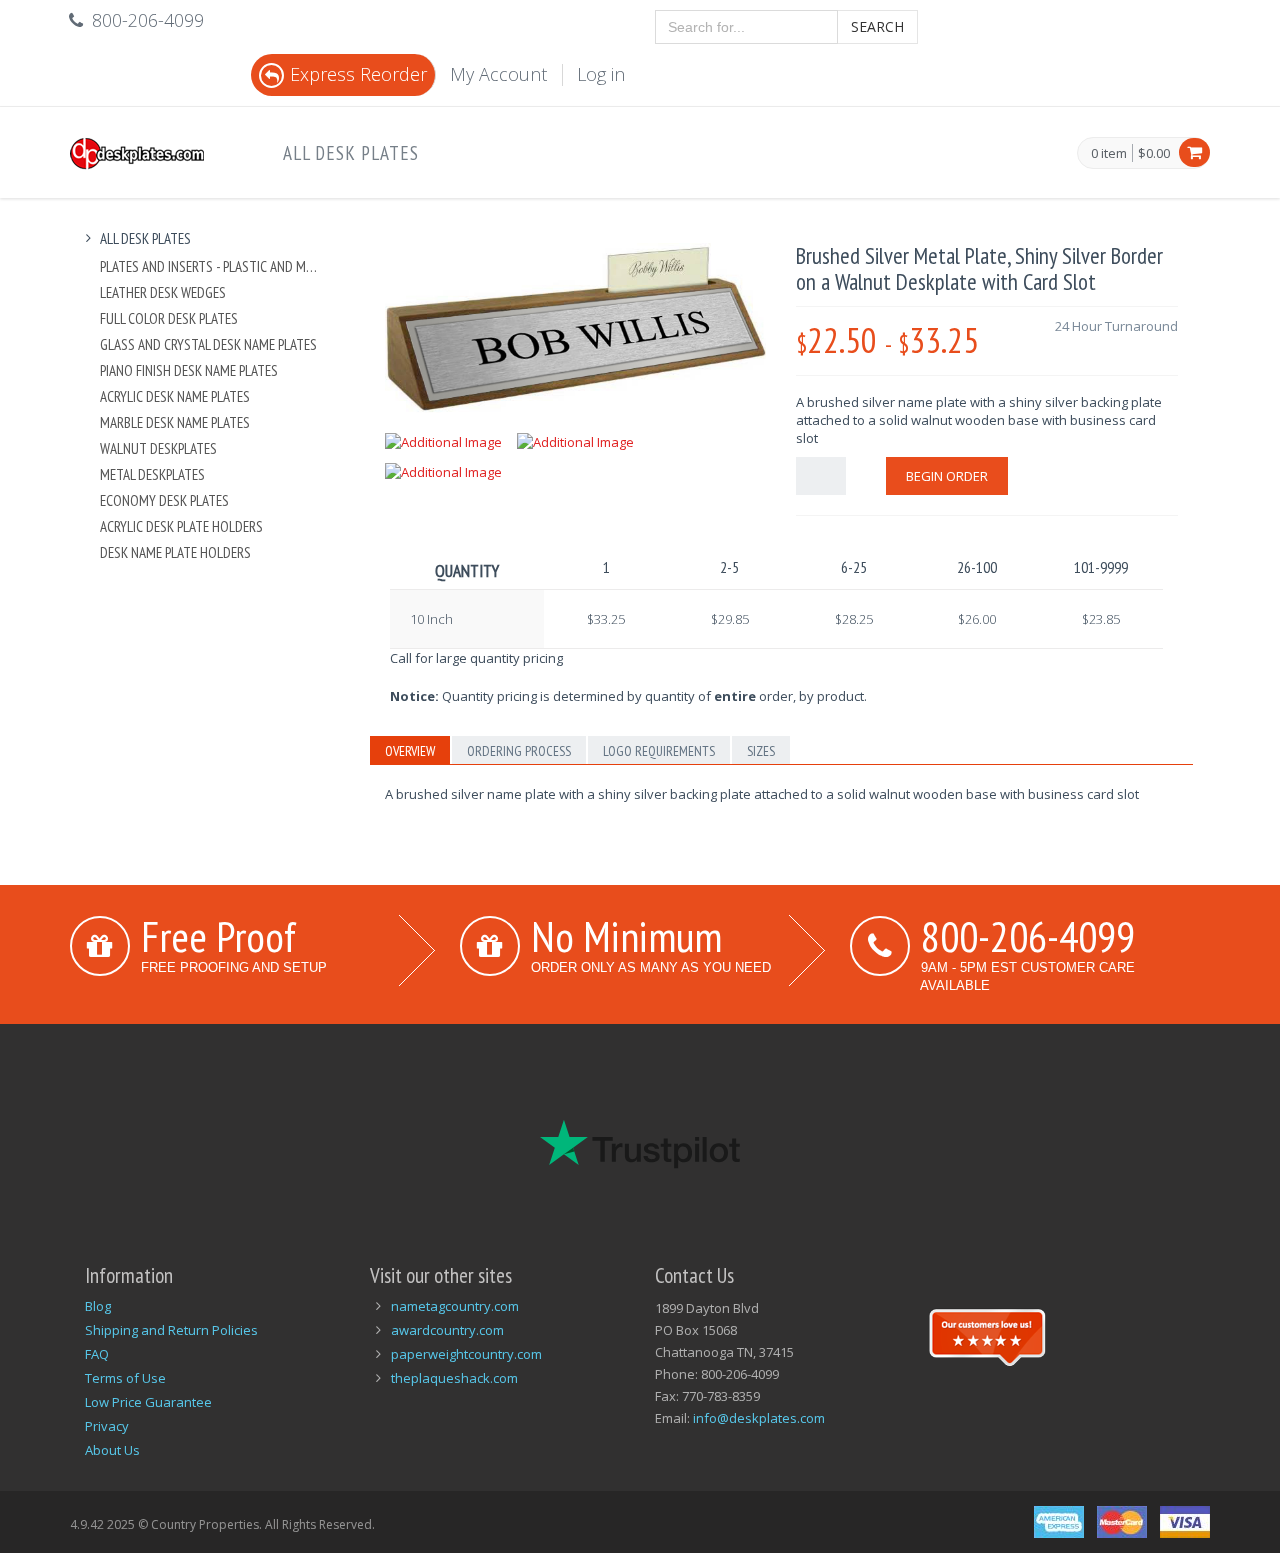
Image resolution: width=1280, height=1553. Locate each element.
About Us (112, 1450)
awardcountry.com (447, 1330)
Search (877, 26)
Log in (601, 74)
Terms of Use (125, 1378)
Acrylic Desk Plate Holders (181, 526)
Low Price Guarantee (148, 1402)
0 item (1109, 154)
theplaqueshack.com (454, 1378)
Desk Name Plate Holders (175, 552)
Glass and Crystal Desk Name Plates (208, 344)
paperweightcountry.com (466, 1354)
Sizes (761, 751)
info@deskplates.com (759, 1418)
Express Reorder (358, 74)
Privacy (107, 1426)
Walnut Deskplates (158, 448)
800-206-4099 (1028, 936)
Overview (410, 751)
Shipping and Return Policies (171, 1330)
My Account (498, 74)
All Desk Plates (351, 153)
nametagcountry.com (455, 1306)
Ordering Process (519, 751)
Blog (98, 1306)
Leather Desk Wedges (163, 292)
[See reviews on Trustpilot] (987, 1335)
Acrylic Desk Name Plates (175, 396)
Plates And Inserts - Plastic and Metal (211, 266)
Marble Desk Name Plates (175, 422)
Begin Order (947, 476)
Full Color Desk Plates (169, 318)
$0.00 (1154, 153)
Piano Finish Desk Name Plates (189, 370)
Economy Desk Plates (164, 500)
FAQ (97, 1354)
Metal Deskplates (152, 474)
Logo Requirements (659, 751)
